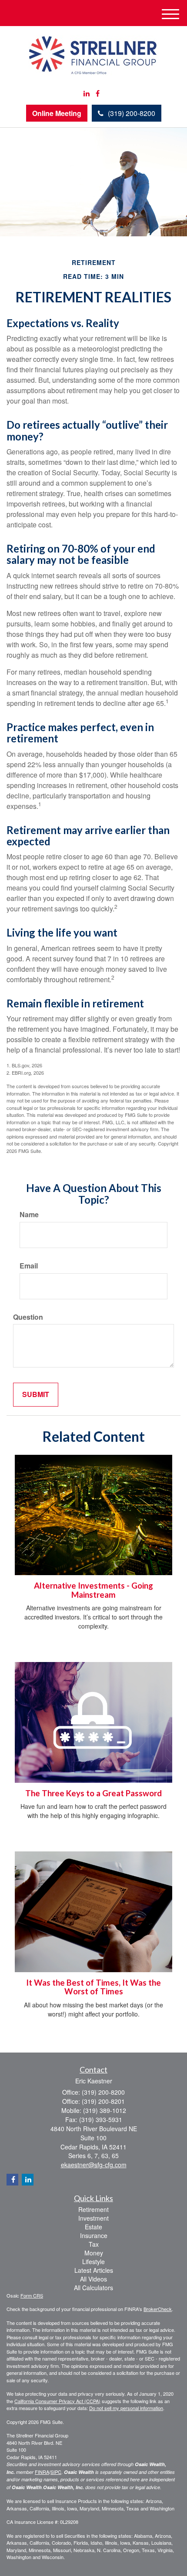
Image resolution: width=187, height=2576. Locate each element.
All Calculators (93, 2288)
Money (94, 2253)
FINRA (42, 2472)
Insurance (94, 2235)
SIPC (56, 2472)
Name (29, 1215)
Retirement (93, 2209)
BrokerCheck (158, 2309)
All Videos (93, 2279)
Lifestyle (93, 2261)
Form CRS (32, 2295)
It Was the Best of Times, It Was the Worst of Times (93, 1987)
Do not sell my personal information (126, 2408)
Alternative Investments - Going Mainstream (93, 1590)
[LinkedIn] (87, 94)
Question (28, 1317)
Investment (93, 2218)
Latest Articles (94, 2270)
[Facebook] (98, 94)
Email (29, 1266)
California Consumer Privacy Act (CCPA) (57, 2401)
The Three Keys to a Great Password (93, 1793)
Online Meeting (57, 113)
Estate (93, 2227)
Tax (94, 2244)
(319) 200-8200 (132, 113)
